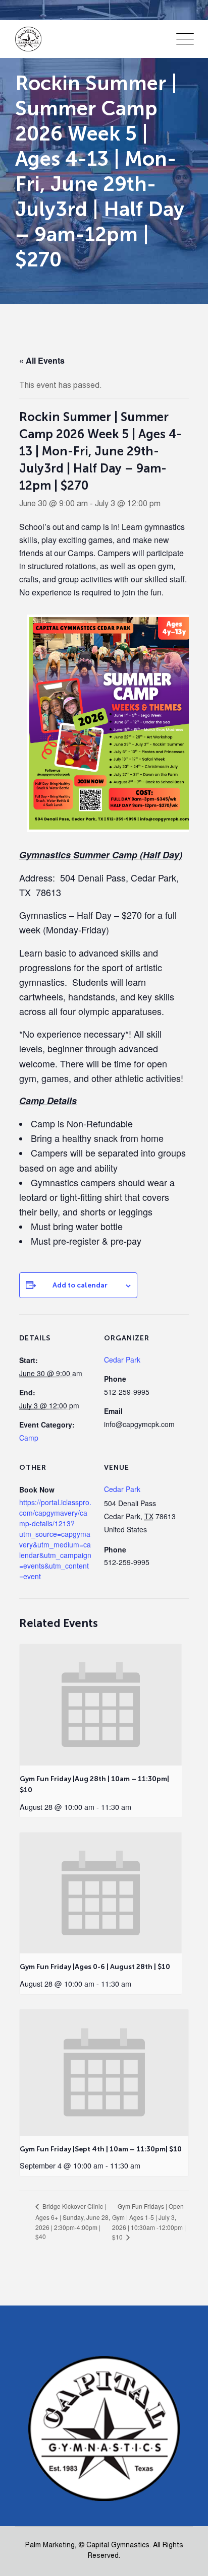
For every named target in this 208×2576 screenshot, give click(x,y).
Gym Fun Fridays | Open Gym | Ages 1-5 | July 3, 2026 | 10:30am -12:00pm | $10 (149, 2222)
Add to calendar (80, 1285)
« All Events (42, 360)
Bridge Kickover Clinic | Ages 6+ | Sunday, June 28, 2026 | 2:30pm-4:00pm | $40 (73, 2221)
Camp (29, 1438)
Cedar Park (122, 1489)
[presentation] (101, 1705)
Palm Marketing (50, 2546)
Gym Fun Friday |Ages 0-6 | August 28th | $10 (95, 1967)
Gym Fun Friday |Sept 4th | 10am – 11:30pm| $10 (101, 2149)
